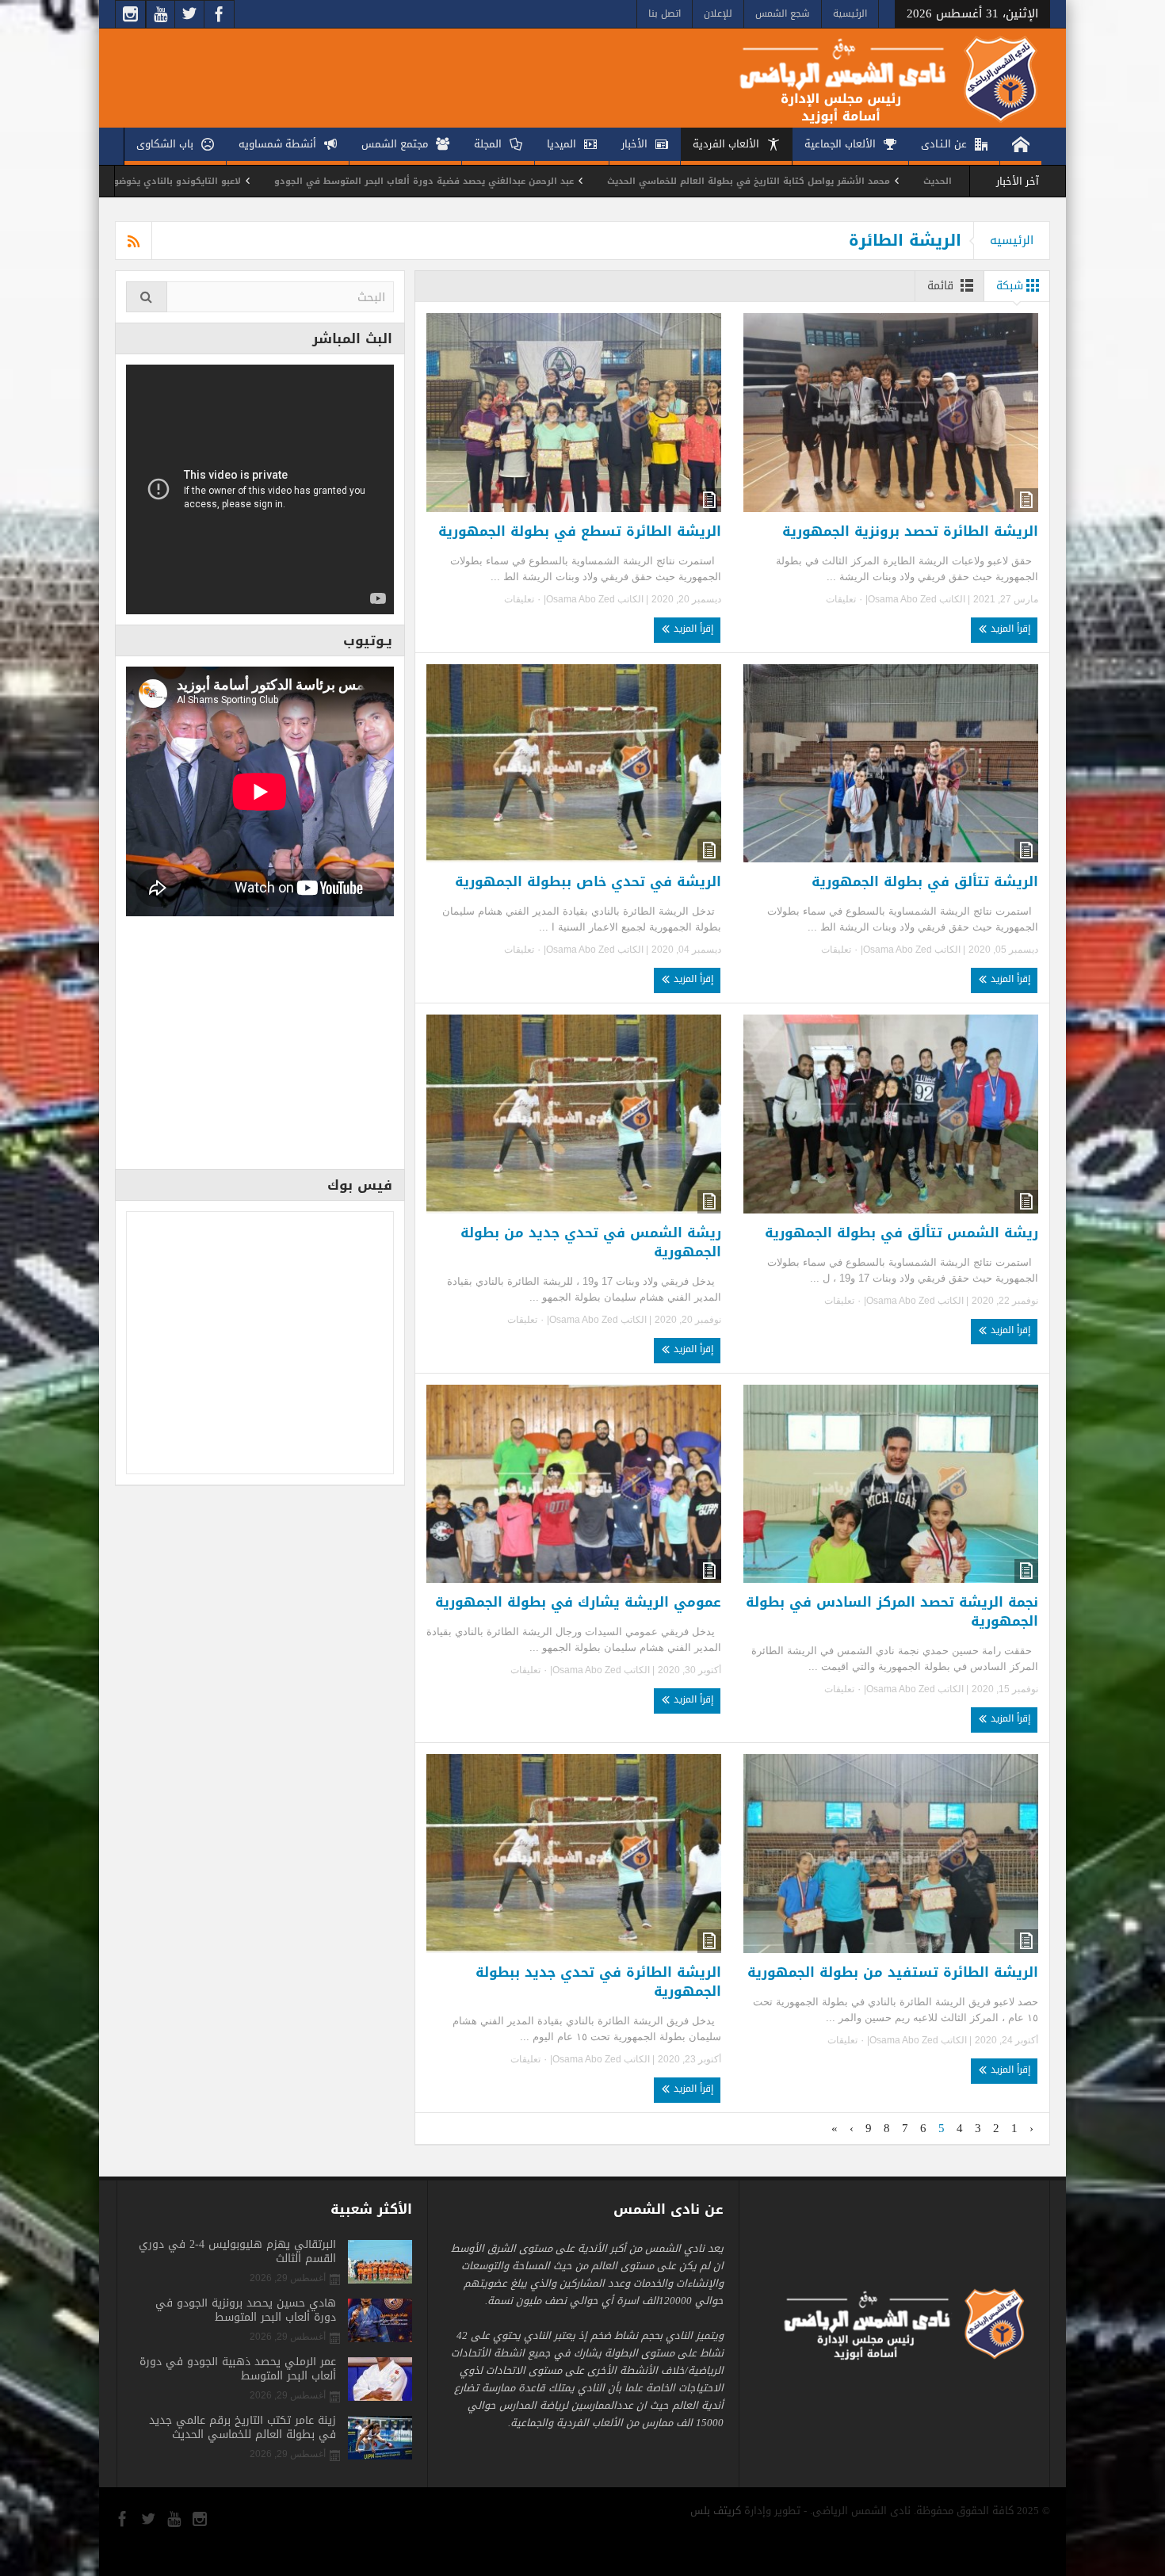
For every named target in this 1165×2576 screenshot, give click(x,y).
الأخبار (634, 144)
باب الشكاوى (165, 144)
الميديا (561, 144)
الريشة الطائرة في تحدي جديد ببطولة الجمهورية (598, 1982)
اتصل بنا (665, 13)
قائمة (940, 286)
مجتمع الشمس (395, 144)
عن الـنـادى (944, 144)
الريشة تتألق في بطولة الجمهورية (925, 881)
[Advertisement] (260, 1048)
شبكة (1010, 286)
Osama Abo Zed (902, 599)
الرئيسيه (1012, 240)
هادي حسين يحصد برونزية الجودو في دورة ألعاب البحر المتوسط (246, 2310)
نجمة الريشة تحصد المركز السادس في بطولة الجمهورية (892, 1611)
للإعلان (718, 13)
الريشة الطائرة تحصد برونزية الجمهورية (910, 531)
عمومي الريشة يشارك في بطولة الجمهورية (578, 1602)
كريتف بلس (716, 2511)
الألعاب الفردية (726, 144)
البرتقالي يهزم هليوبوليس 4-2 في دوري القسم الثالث (237, 2252)
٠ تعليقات (846, 599)
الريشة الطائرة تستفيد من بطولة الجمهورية (893, 1972)
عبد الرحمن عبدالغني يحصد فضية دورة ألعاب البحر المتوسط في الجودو (613, 181)
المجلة (488, 144)
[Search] (147, 297)
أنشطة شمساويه (277, 144)
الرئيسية (850, 13)
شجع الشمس (783, 13)
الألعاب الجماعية (840, 144)
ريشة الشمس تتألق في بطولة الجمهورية (901, 1233)
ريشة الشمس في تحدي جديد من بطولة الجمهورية (591, 1242)
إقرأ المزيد (1009, 629)
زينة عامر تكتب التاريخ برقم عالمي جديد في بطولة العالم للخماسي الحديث (243, 2428)
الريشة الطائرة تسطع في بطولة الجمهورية (580, 531)
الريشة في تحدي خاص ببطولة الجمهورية (588, 881)
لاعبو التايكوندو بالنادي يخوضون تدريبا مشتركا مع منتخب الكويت (296, 181)
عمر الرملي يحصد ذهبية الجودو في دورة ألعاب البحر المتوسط (238, 2369)
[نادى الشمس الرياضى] (877, 78)
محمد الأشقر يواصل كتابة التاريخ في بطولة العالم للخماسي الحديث (938, 181)
